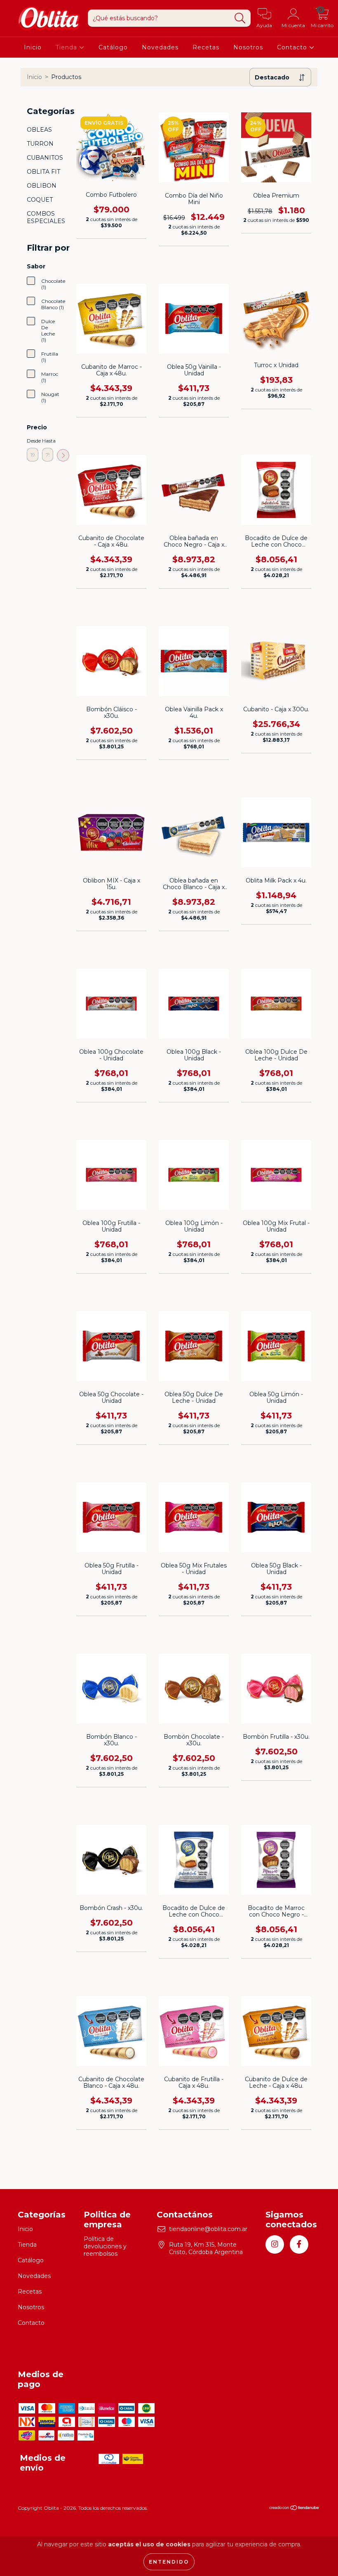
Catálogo (113, 47)
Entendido (169, 2562)
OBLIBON (42, 186)
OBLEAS (39, 130)
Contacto (293, 47)
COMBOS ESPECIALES (46, 217)
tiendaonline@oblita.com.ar (208, 2229)
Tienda (67, 47)
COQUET (40, 200)
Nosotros (248, 47)
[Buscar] (240, 18)
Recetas (206, 47)
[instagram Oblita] (275, 2244)
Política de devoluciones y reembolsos (105, 2246)
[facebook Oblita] (299, 2244)
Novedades (160, 47)
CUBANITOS (45, 158)
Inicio (33, 47)
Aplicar (63, 455)
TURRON (40, 144)
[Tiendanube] (295, 2509)
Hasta (48, 441)
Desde (33, 441)
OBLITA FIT (43, 172)
